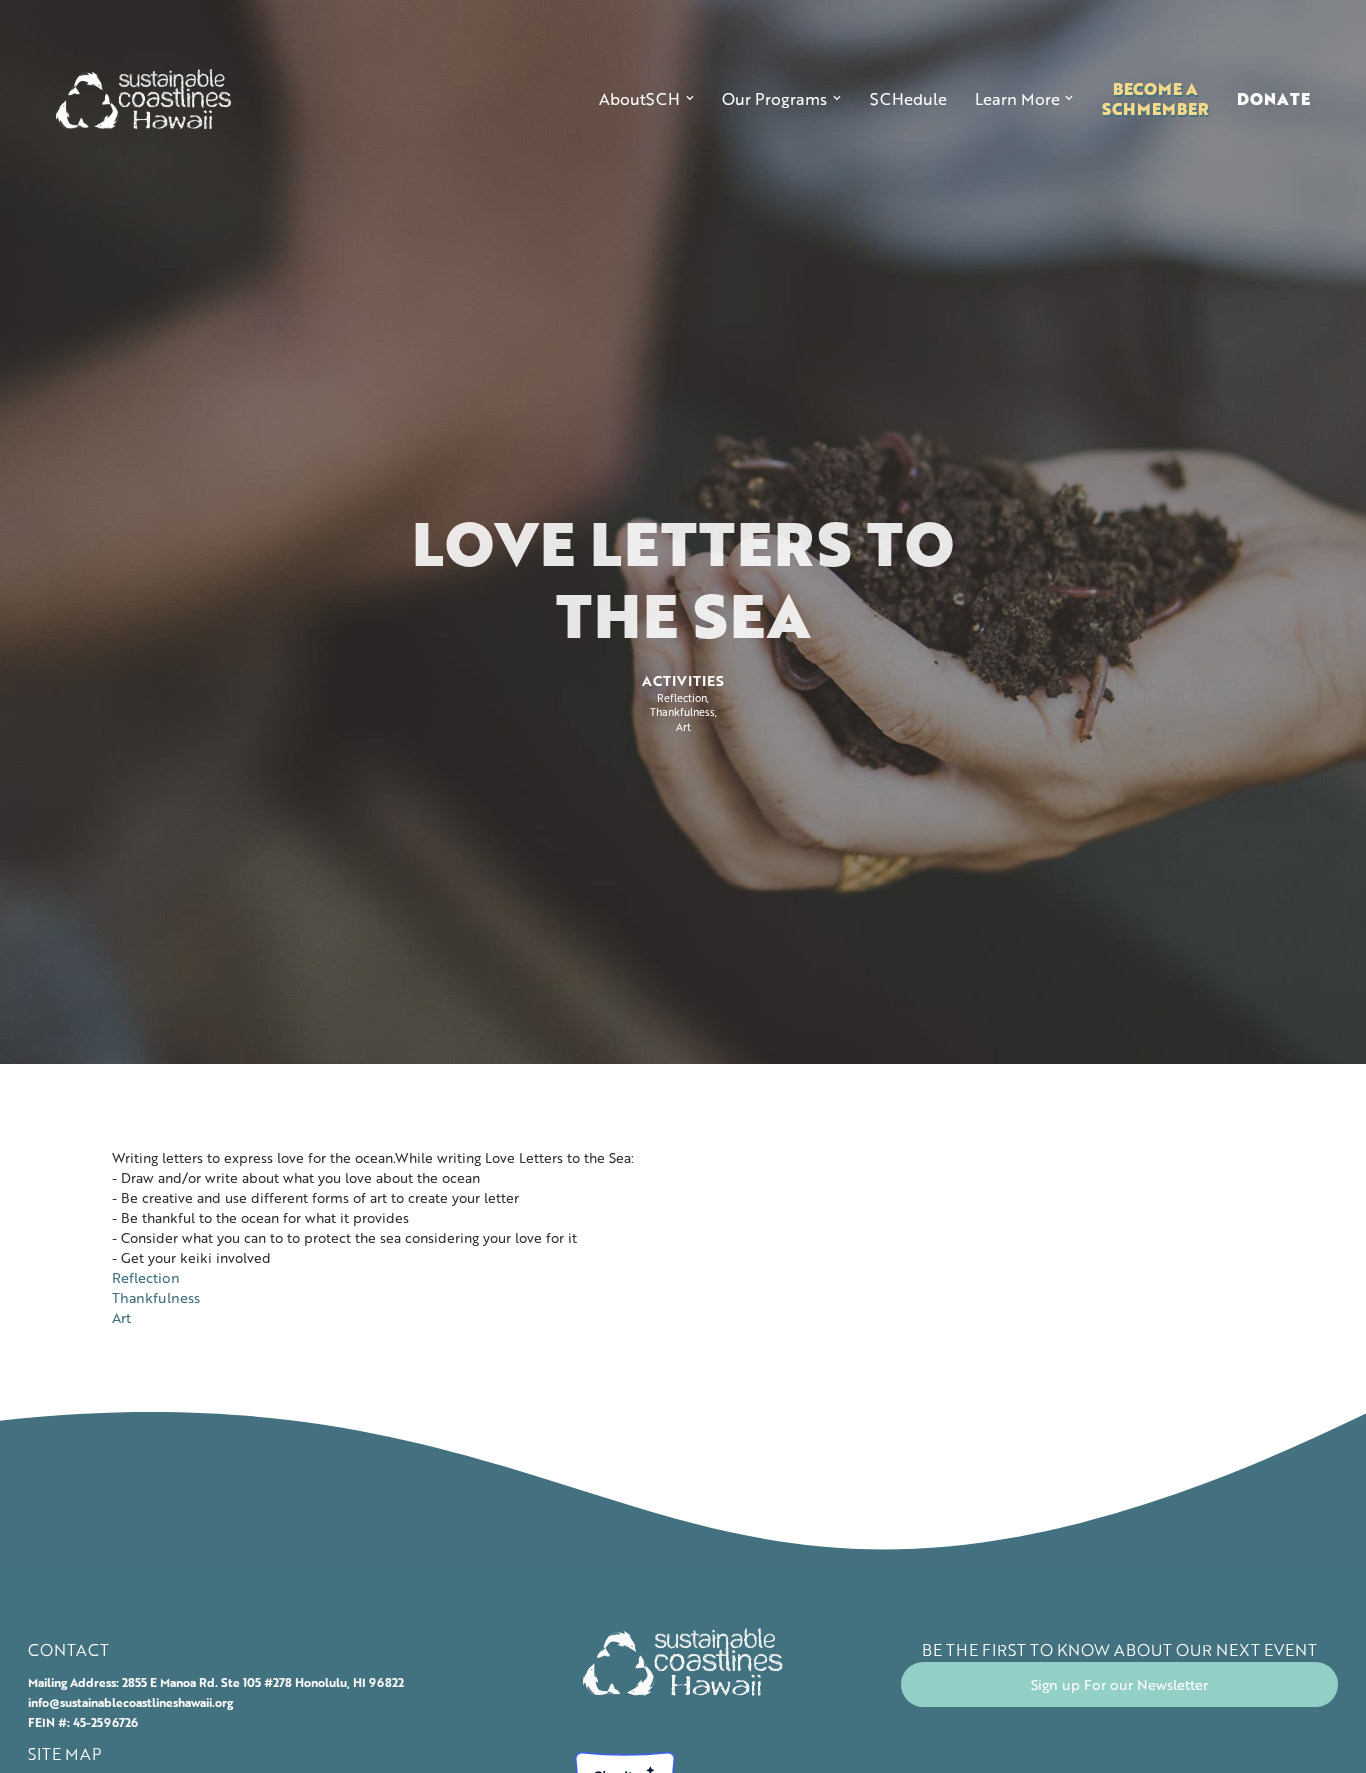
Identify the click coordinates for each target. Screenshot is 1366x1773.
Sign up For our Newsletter (1119, 1684)
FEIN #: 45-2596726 (83, 1722)
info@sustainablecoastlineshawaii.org (130, 1702)
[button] (646, 99)
